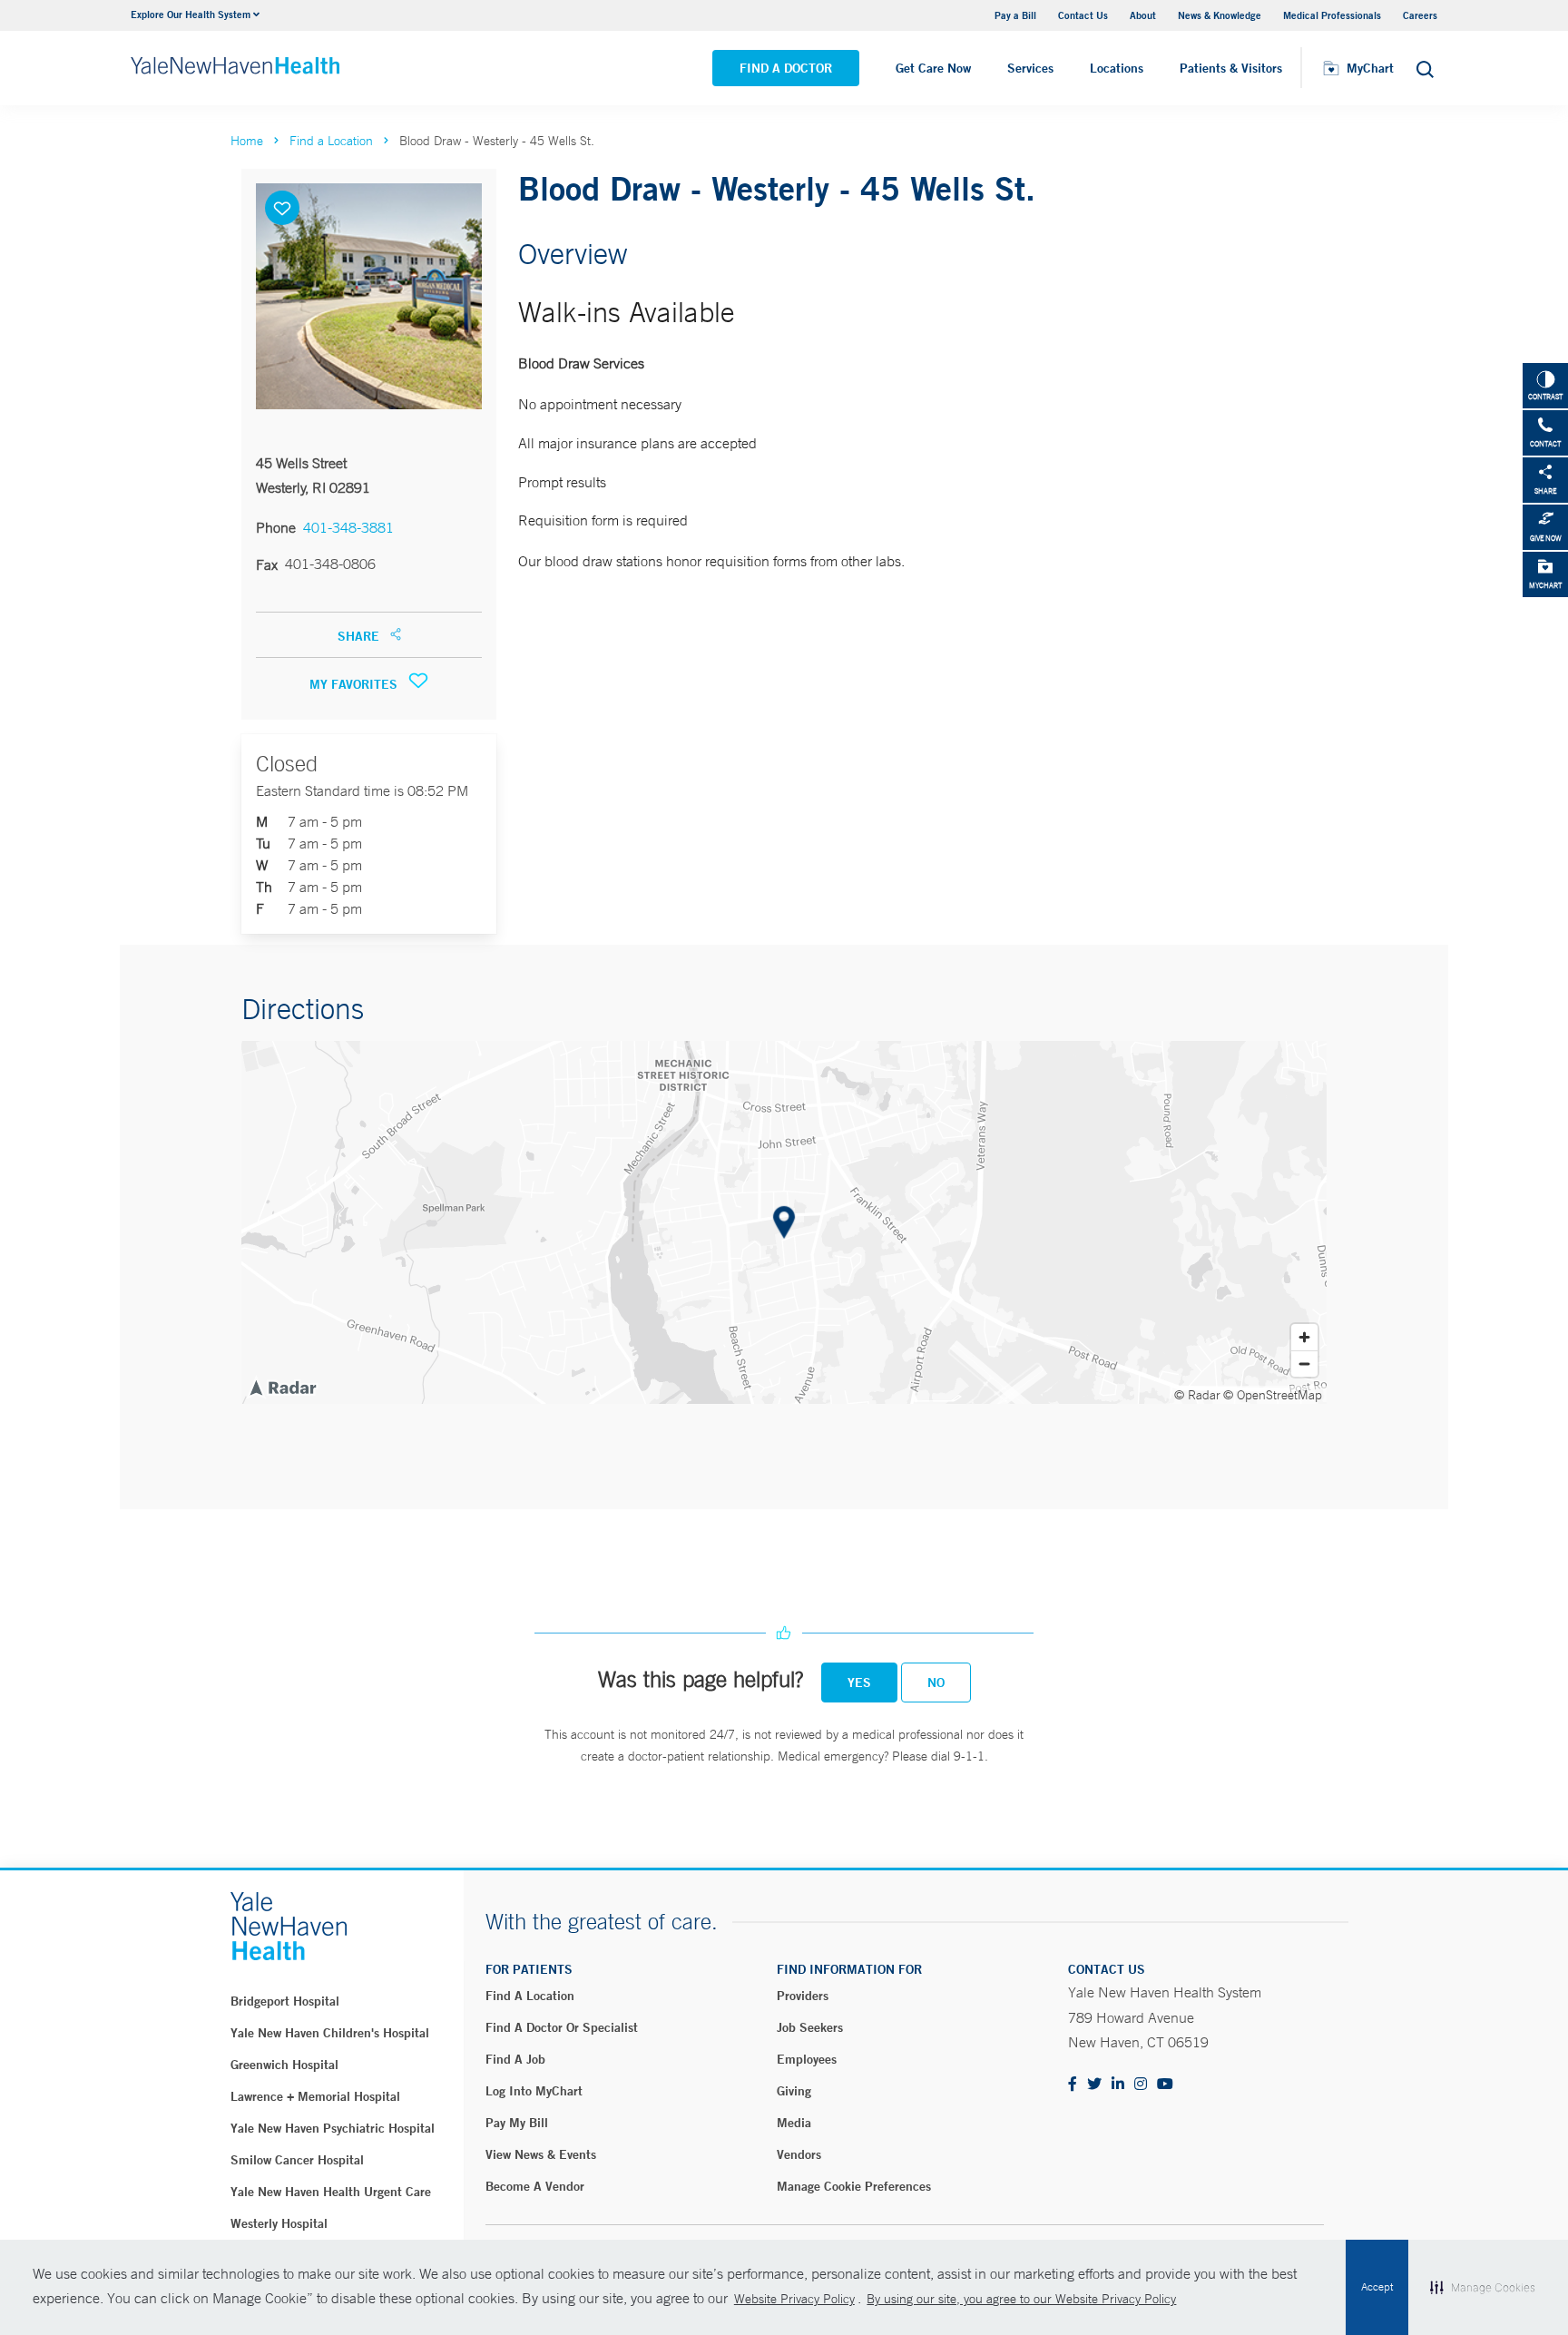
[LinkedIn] (1118, 2085)
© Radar (1197, 1395)
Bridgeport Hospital (285, 2001)
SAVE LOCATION (282, 208)
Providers (803, 1996)
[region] (784, 1222)
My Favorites (355, 684)
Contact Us (1083, 15)
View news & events (541, 2154)
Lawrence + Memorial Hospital (315, 2096)
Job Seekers (810, 2027)
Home (247, 141)
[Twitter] (1094, 2085)
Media (794, 2123)
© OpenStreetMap (1273, 1395)
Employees (807, 2059)
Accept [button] (1377, 2287)
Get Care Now (933, 68)
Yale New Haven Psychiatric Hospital (333, 2128)
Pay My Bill (517, 2123)
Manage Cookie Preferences (854, 2186)
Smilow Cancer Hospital (297, 2160)
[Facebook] (1073, 2085)
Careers (1420, 15)
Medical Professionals (1332, 15)
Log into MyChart (534, 2091)
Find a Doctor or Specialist (562, 2027)
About (1143, 15)
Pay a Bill (1015, 15)
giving (794, 2091)
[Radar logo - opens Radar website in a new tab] (282, 1387)
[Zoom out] (1304, 1364)
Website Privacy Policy (794, 2299)
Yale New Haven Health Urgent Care (331, 2192)
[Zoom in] (1304, 1337)
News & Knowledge (1220, 15)
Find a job (515, 2059)
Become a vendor (535, 2186)
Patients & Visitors (1231, 68)
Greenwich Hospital (284, 2065)
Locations (1117, 68)
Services (1030, 68)
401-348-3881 (348, 527)
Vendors (799, 2154)
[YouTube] (1165, 2085)
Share (360, 636)
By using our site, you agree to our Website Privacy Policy (1021, 2299)
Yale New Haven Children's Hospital (330, 2033)
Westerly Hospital (279, 2223)
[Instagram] (1141, 2085)
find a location (530, 1996)
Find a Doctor (786, 68)
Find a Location (331, 141)
